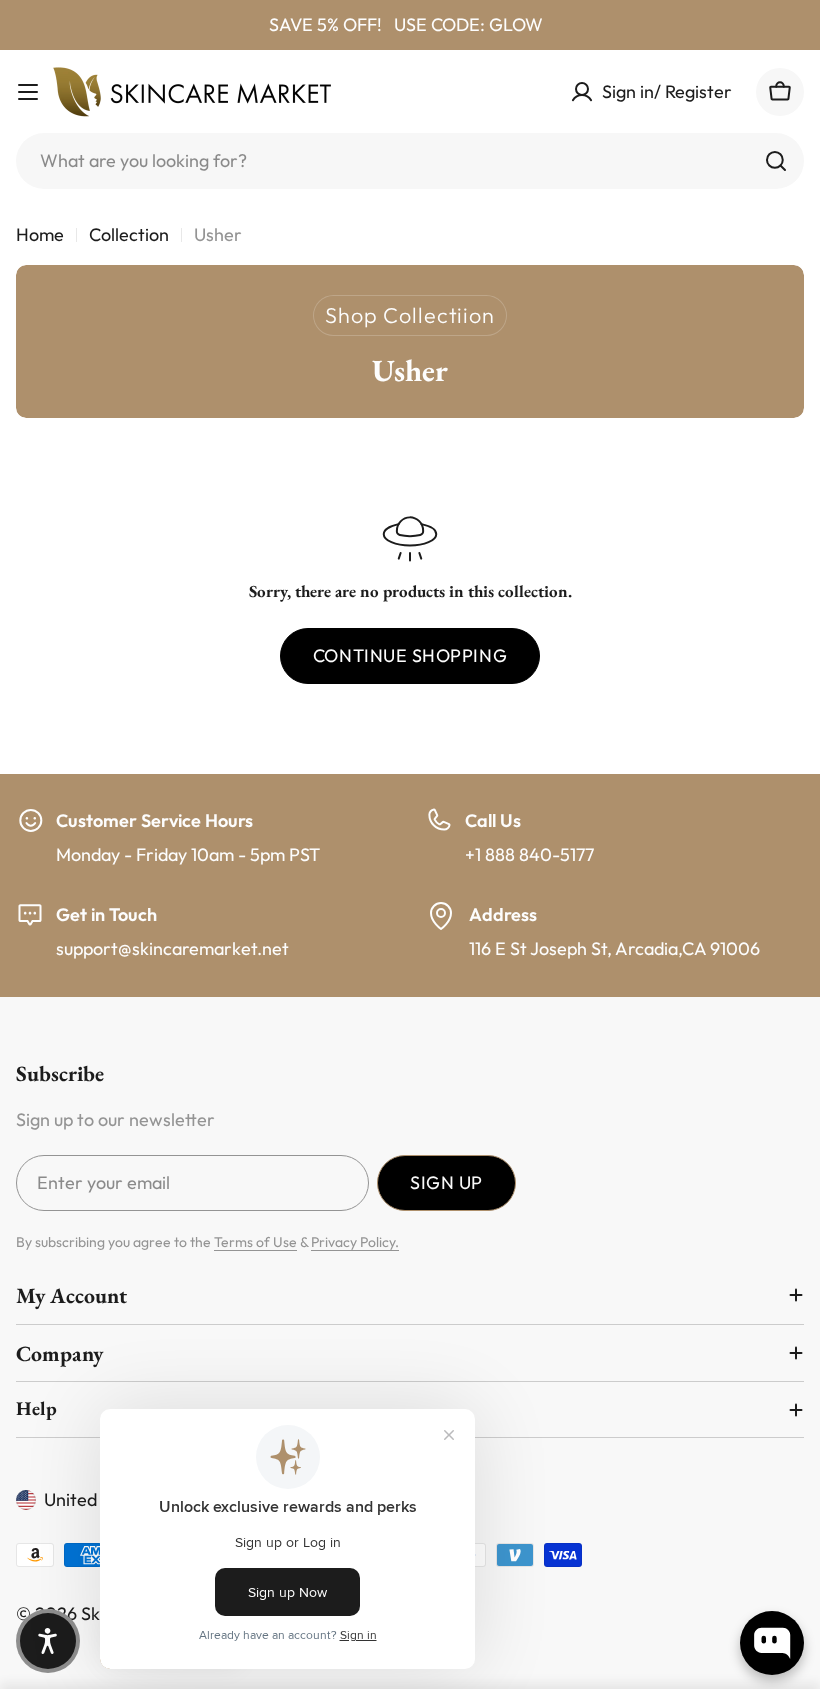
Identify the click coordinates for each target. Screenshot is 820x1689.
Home (40, 234)
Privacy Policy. (355, 1242)
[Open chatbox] (772, 1643)
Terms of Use (255, 1242)
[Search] (776, 161)
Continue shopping (410, 655)
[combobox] (410, 161)
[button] (48, 1641)
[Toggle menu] (28, 92)
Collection (129, 234)
